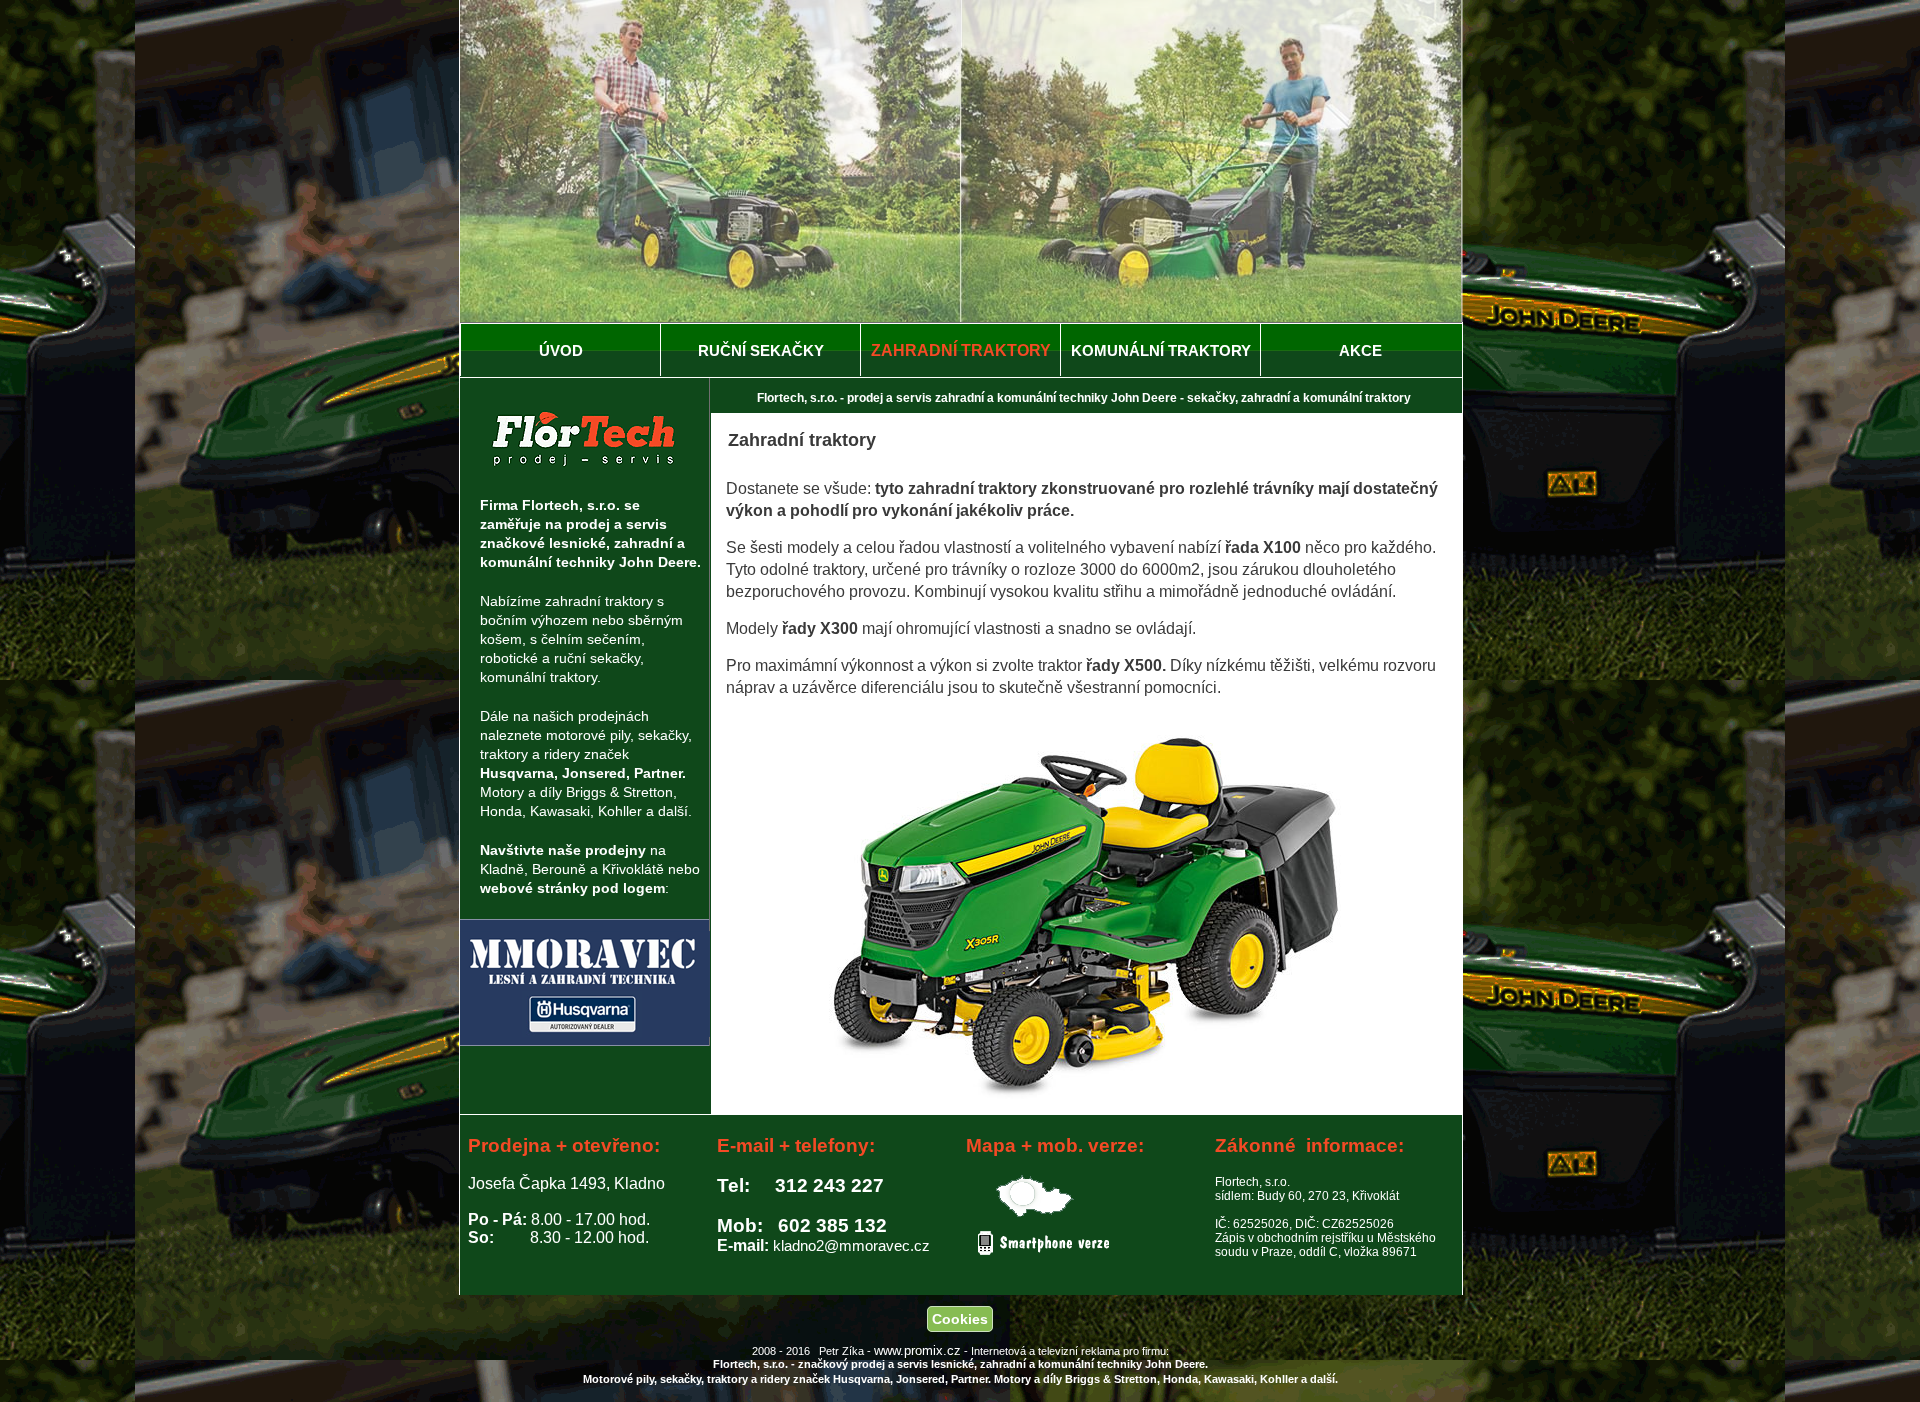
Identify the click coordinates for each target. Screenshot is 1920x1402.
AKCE (1360, 350)
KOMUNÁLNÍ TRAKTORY (1161, 350)
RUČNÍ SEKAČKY (761, 350)
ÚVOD (561, 350)
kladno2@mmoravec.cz (851, 1245)
